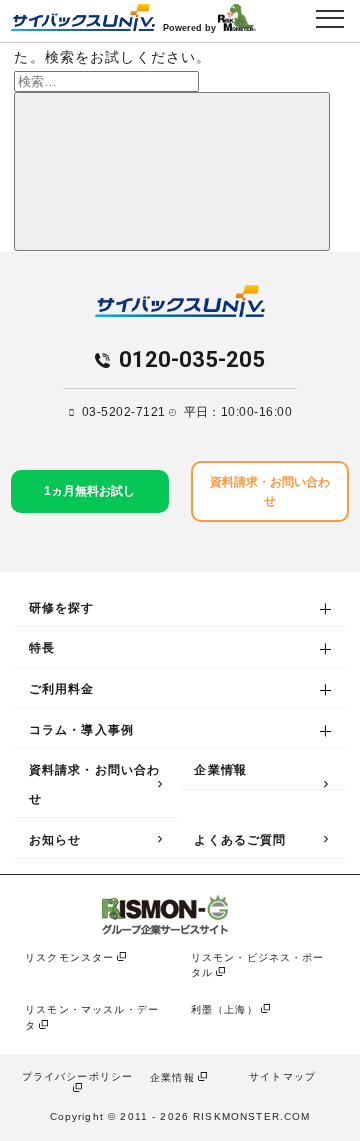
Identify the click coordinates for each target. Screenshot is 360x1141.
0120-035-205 (192, 360)
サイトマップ (282, 1076)
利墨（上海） (224, 1009)
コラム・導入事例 (81, 730)
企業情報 (220, 770)
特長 (42, 648)
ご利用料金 (62, 689)
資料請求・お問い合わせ (95, 784)
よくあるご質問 (240, 840)
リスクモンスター (69, 957)
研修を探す (62, 608)
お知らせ (55, 840)
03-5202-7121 (124, 412)
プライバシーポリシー (78, 1076)
